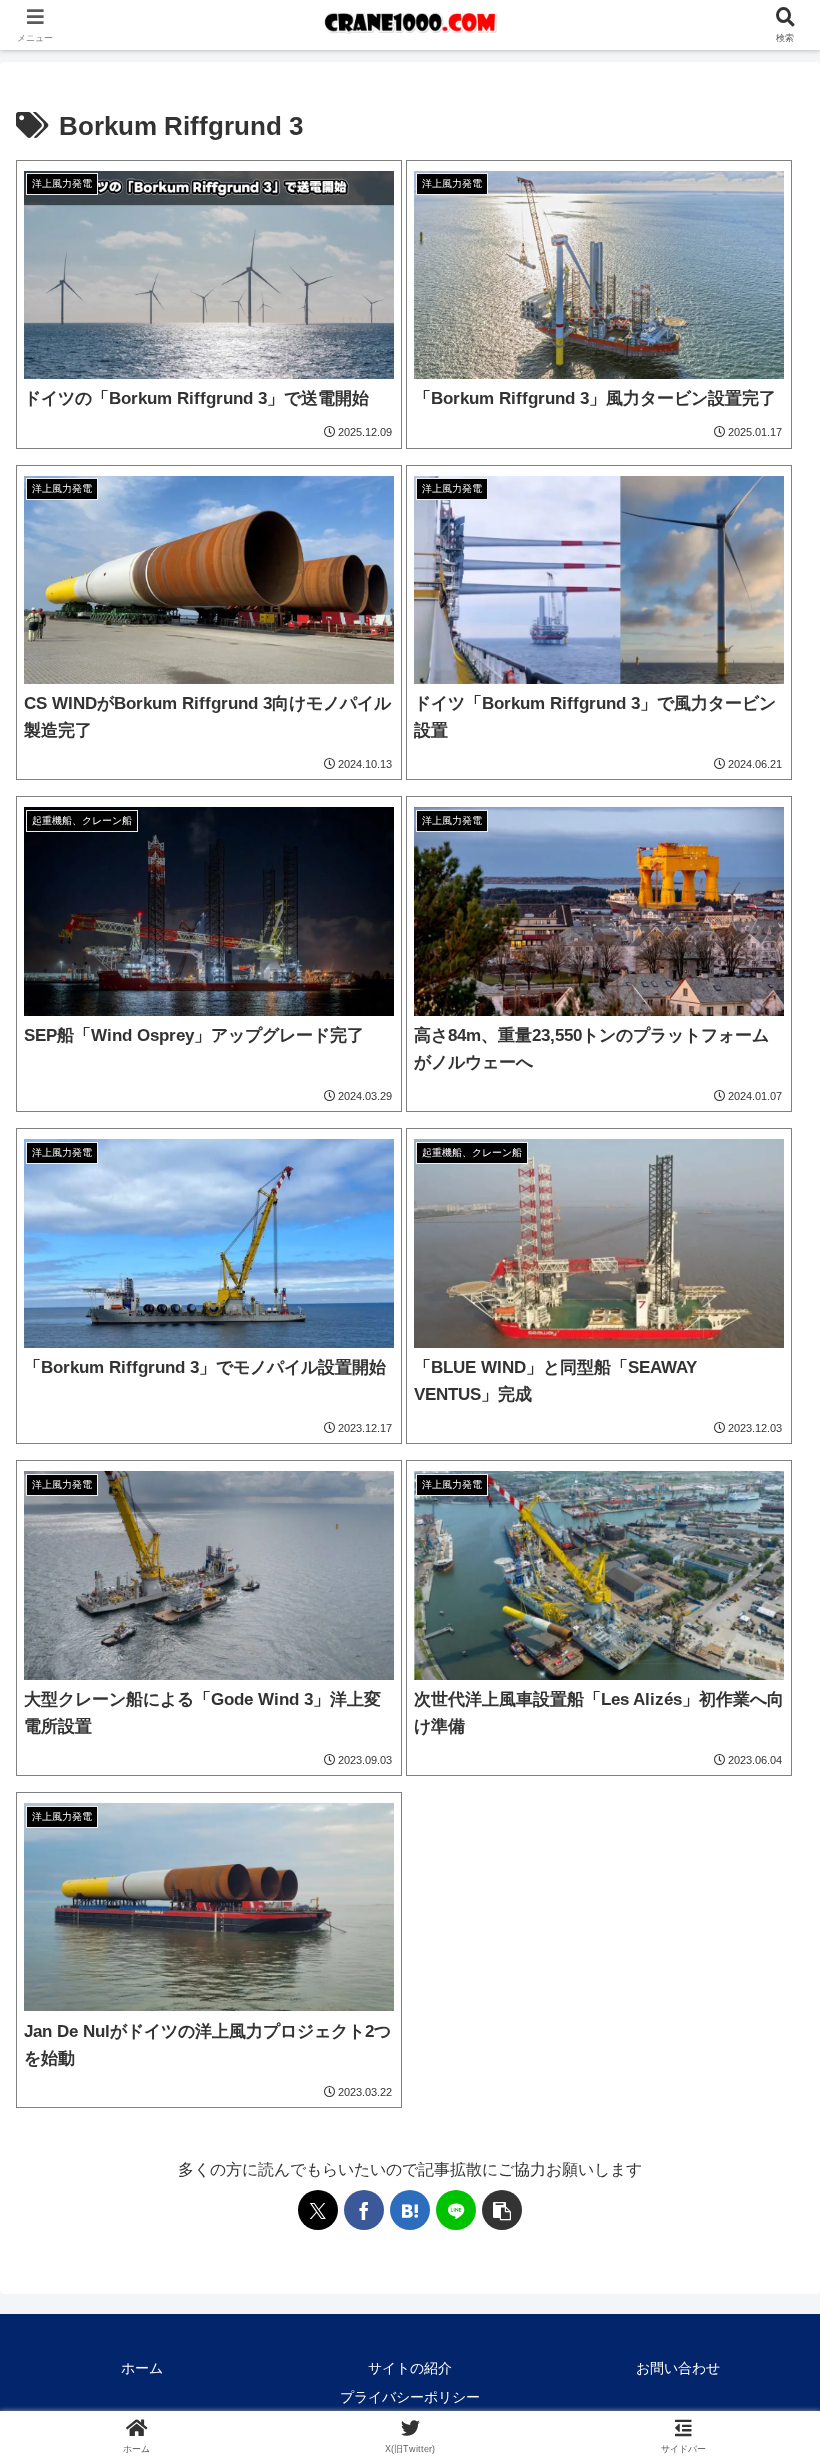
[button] (502, 2210)
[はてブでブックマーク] (410, 2210)
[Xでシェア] (318, 2210)
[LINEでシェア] (456, 2210)
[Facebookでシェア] (364, 2210)
